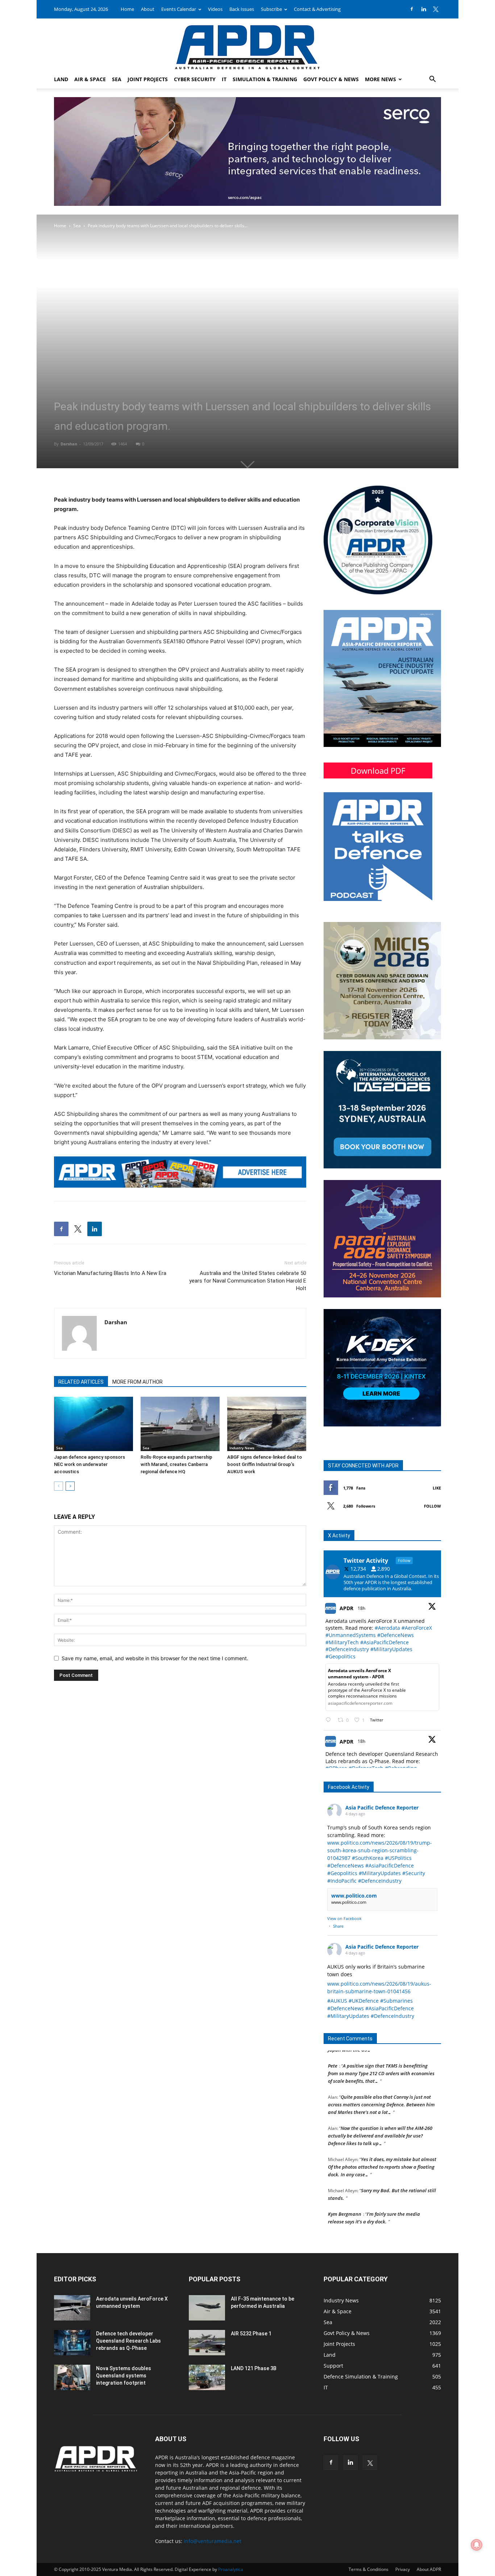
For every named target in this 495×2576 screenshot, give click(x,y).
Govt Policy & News (331, 79)
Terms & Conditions (369, 2569)
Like (437, 1488)
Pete (333, 2051)
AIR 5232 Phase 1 (251, 2334)
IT (224, 79)
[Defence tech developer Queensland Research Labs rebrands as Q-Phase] (72, 2343)
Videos (215, 9)
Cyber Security (195, 79)
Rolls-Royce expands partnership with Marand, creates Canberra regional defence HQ (176, 1464)
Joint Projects (148, 79)
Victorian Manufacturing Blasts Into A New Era (110, 1273)
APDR (346, 1608)
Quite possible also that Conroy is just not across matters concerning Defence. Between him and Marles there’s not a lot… (381, 2089)
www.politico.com (354, 1896)
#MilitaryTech (342, 1642)
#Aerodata (387, 1628)
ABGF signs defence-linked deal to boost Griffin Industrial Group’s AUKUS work (265, 1464)
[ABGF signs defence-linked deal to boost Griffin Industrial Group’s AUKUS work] (267, 1424)
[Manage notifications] (477, 2545)
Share (338, 1926)
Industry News (242, 1448)
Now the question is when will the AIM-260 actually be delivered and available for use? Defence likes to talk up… (380, 2120)
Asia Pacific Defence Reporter (382, 1808)
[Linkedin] (424, 9)
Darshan (69, 444)
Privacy (403, 2569)
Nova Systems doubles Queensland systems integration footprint (124, 2376)
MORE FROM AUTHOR (138, 1382)
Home (127, 9)
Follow (432, 1506)
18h (362, 1608)
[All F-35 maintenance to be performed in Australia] (207, 2308)
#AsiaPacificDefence (384, 1642)
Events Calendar (179, 9)
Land (61, 79)
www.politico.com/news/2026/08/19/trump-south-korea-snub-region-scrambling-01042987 (380, 1850)
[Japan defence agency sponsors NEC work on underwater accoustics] (93, 1424)
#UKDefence (364, 2001)
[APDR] (247, 44)
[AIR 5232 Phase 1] (207, 2343)
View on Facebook (344, 1918)
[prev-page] (59, 1486)
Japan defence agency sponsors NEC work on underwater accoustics (90, 1464)
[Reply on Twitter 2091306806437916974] (330, 1720)
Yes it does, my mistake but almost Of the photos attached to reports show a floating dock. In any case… (382, 2152)
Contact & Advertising (317, 9)
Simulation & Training (265, 79)
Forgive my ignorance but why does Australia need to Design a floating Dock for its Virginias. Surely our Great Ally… (382, 2230)
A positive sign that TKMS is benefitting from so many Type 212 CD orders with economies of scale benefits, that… (381, 2058)
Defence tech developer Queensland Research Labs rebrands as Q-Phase (128, 2341)
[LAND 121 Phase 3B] (207, 2377)
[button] (432, 80)
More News (380, 79)
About (148, 9)
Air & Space (90, 79)
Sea (117, 79)
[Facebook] (412, 9)
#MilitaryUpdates (391, 1649)
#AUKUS (337, 2001)
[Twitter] (436, 9)
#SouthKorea (368, 1858)
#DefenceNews (396, 1635)
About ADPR (429, 2569)
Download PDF (378, 770)
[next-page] (70, 1486)
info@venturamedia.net (213, 2541)
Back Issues (242, 9)
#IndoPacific (342, 1881)
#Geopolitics (340, 1656)
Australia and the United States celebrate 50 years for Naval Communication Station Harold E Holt (248, 1281)
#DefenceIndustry (347, 1649)
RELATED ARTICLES (81, 1382)
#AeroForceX (417, 1628)
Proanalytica (231, 2569)
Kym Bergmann (345, 2199)
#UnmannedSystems (351, 1635)
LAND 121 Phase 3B (254, 2368)
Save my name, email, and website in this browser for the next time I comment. (155, 1658)
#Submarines (396, 2001)
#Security (414, 1873)
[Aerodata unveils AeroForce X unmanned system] (72, 2308)
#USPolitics (398, 1858)
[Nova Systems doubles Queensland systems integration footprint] (72, 2377)
